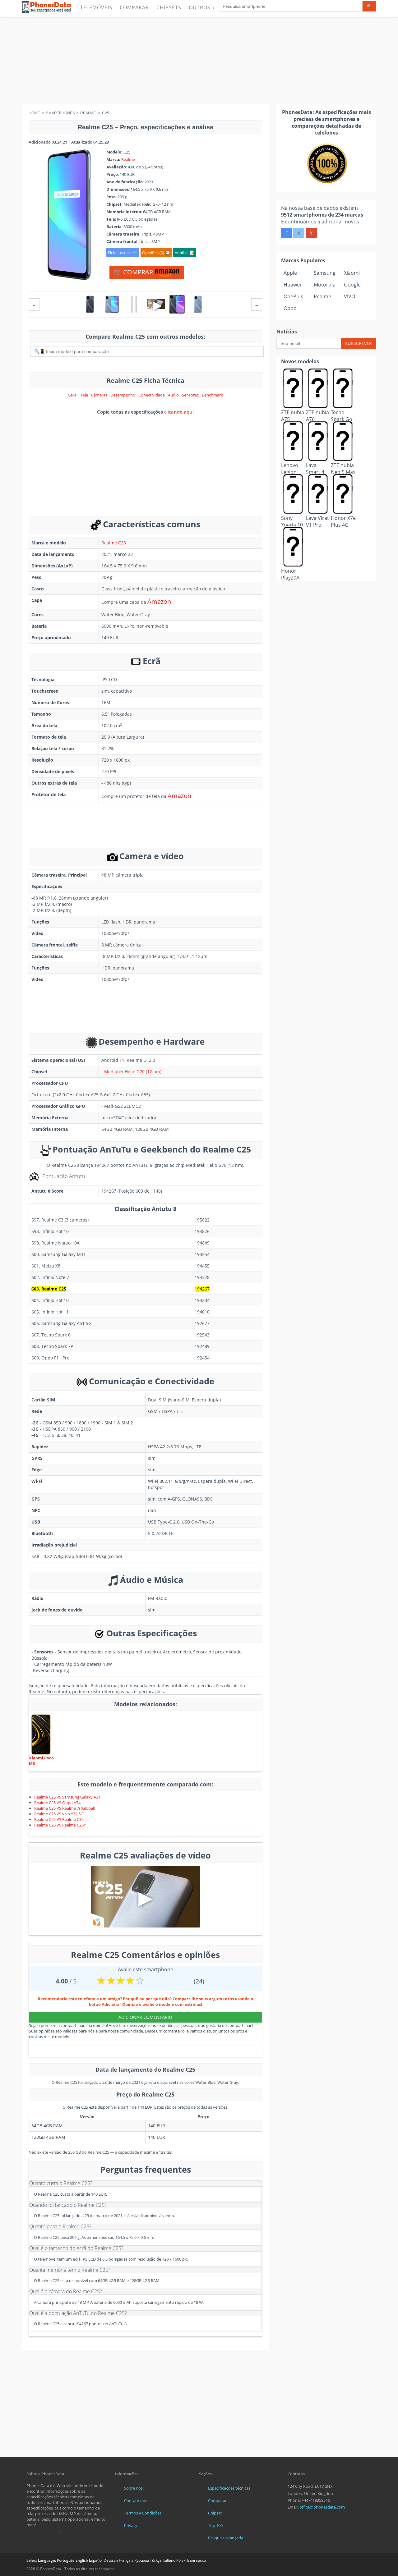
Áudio (173, 395)
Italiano (169, 2560)
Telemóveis (96, 7)
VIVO (349, 296)
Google (352, 285)
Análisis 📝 (185, 253)
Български (197, 2560)
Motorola (325, 285)
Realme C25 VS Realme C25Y (60, 1825)
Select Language (41, 2560)
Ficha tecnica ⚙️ (123, 253)
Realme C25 (114, 543)
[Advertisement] (199, 61)
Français (126, 2560)
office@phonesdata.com (322, 2507)
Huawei (292, 285)
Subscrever (359, 343)
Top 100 (215, 2525)
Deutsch (111, 2560)
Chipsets (169, 7)
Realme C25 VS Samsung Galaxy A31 (67, 1797)
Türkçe (156, 2560)
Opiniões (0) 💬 (156, 253)
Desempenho (123, 395)
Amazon (159, 601)
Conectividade (152, 395)
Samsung (325, 273)
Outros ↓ (202, 7)
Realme (128, 159)
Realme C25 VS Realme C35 (59, 1819)
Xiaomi (352, 273)
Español (96, 2560)
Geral (73, 395)
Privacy (131, 2525)
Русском (142, 2560)
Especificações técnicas (229, 2488)
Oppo (290, 308)
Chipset (215, 2513)
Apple (290, 273)
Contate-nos (136, 2500)
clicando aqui (179, 412)
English (82, 2560)
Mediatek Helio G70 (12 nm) (133, 1072)
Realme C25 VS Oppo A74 (57, 1803)
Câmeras (99, 395)
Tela (84, 395)
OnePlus (293, 296)
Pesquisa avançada (226, 2538)
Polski (181, 2560)
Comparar (134, 7)
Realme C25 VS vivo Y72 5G (59, 1814)
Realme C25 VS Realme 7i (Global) (65, 1808)
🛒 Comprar (134, 272)
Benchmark (212, 395)
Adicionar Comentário (145, 2017)
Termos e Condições (143, 2513)
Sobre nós (133, 2488)
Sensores (190, 395)
